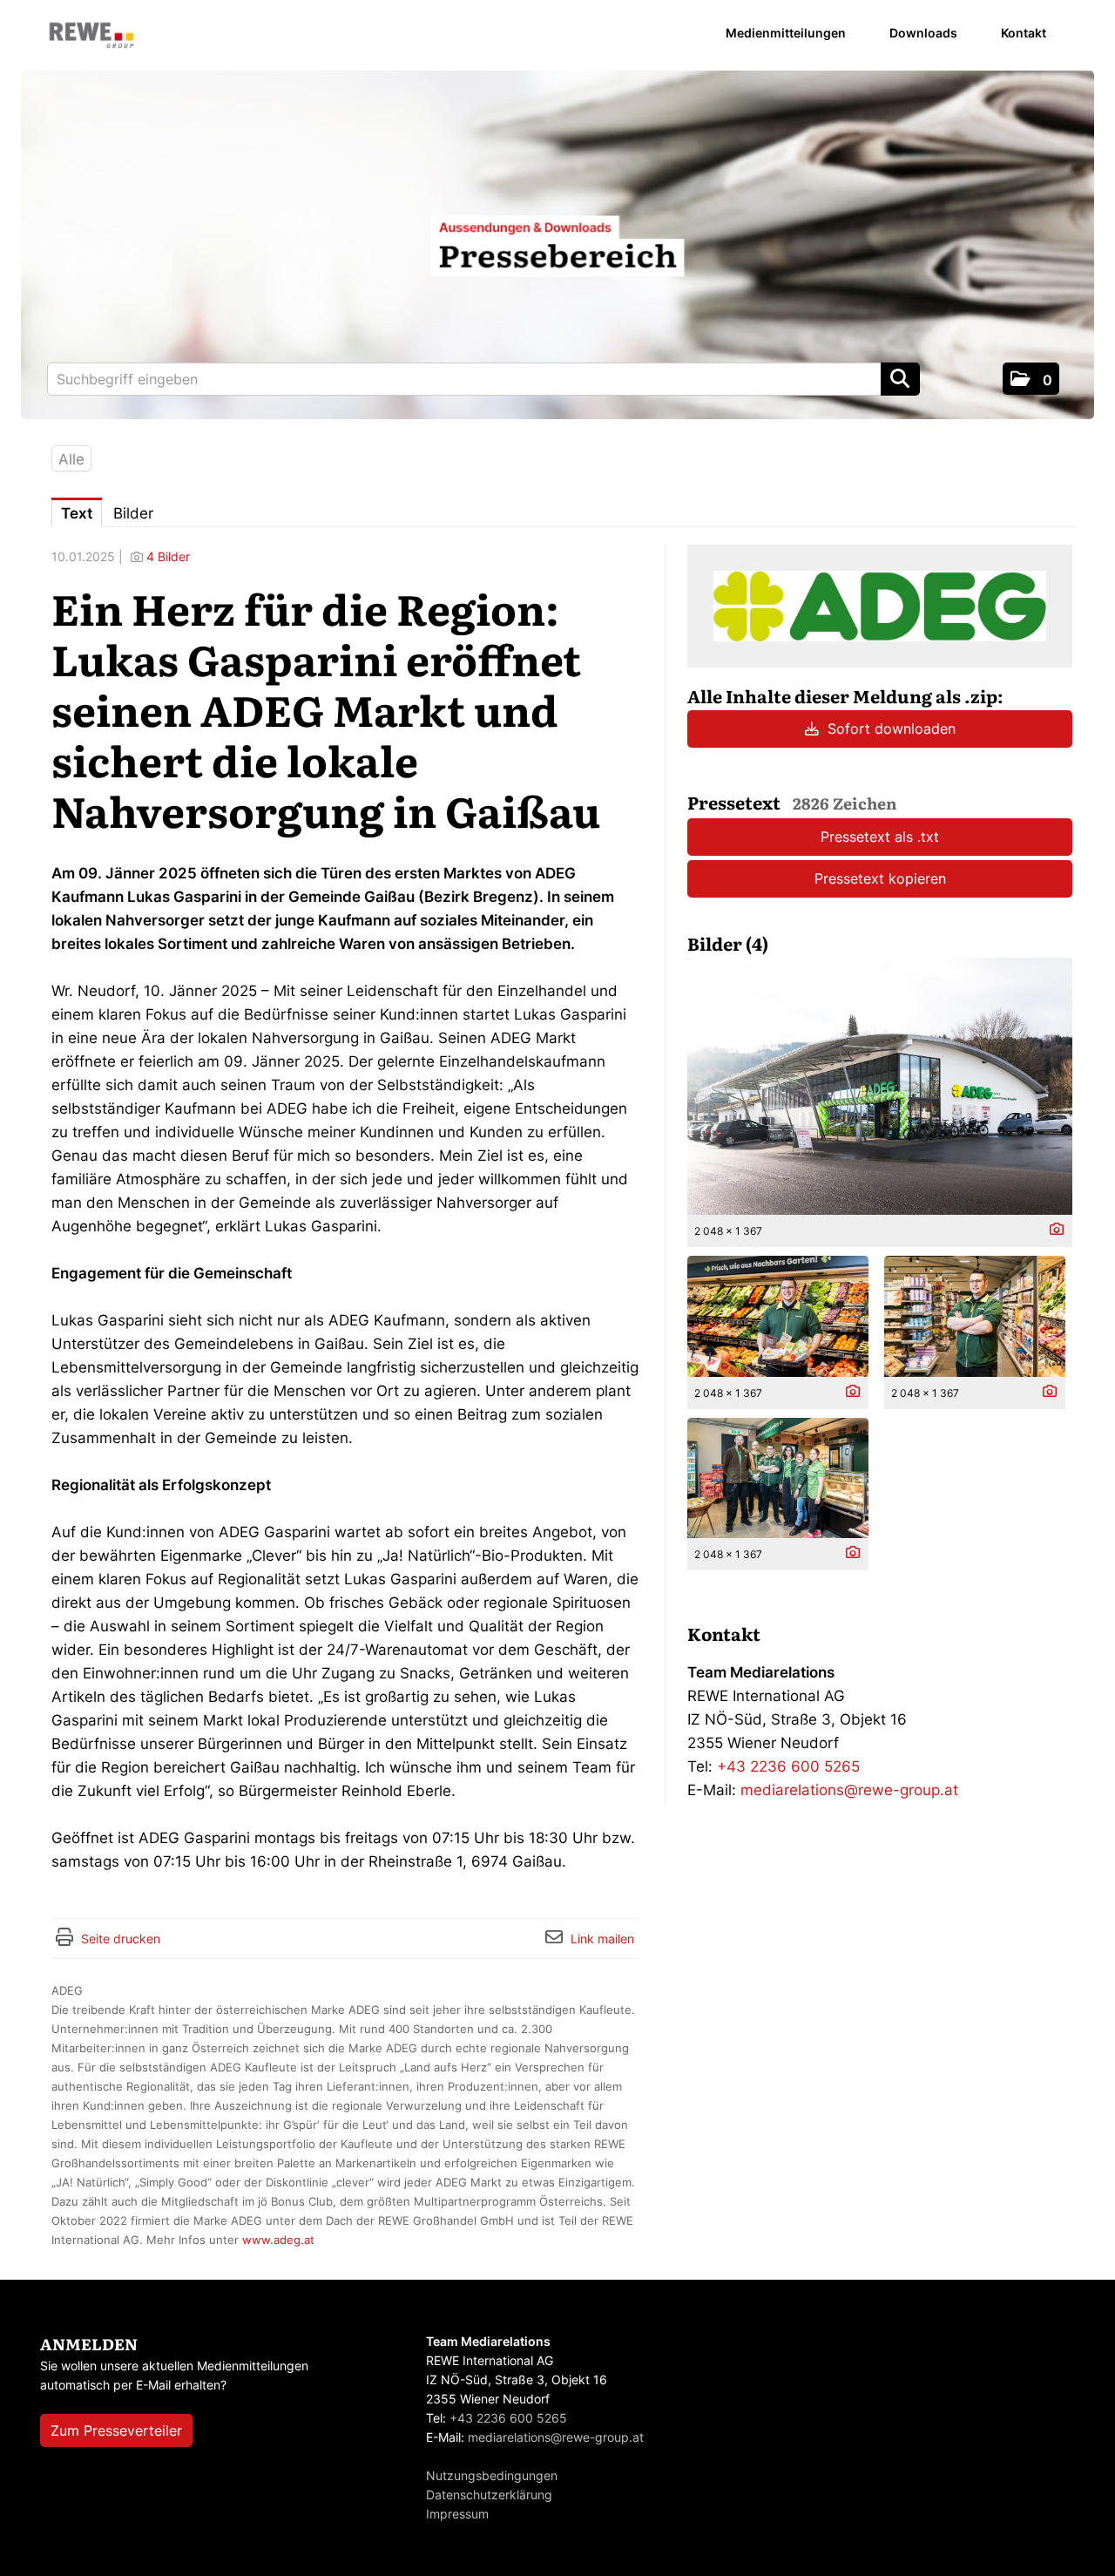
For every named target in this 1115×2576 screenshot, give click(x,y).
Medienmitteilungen (786, 33)
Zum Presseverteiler (116, 2430)
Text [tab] (77, 513)
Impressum (457, 2514)
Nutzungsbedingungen (492, 2475)
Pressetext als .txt (880, 837)
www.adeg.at (278, 2240)
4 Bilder (168, 556)
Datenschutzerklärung (489, 2495)
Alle (71, 459)
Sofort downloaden (889, 729)
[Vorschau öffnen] (880, 1086)
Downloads (923, 33)
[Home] (91, 36)
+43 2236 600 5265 (788, 1766)
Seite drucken (121, 1939)
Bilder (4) (728, 943)
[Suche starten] (900, 379)
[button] (1031, 379)
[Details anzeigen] (1052, 1230)
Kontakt (1024, 33)
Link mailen (602, 1939)
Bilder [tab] (133, 513)
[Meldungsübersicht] (880, 605)
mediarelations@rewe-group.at (849, 1790)
